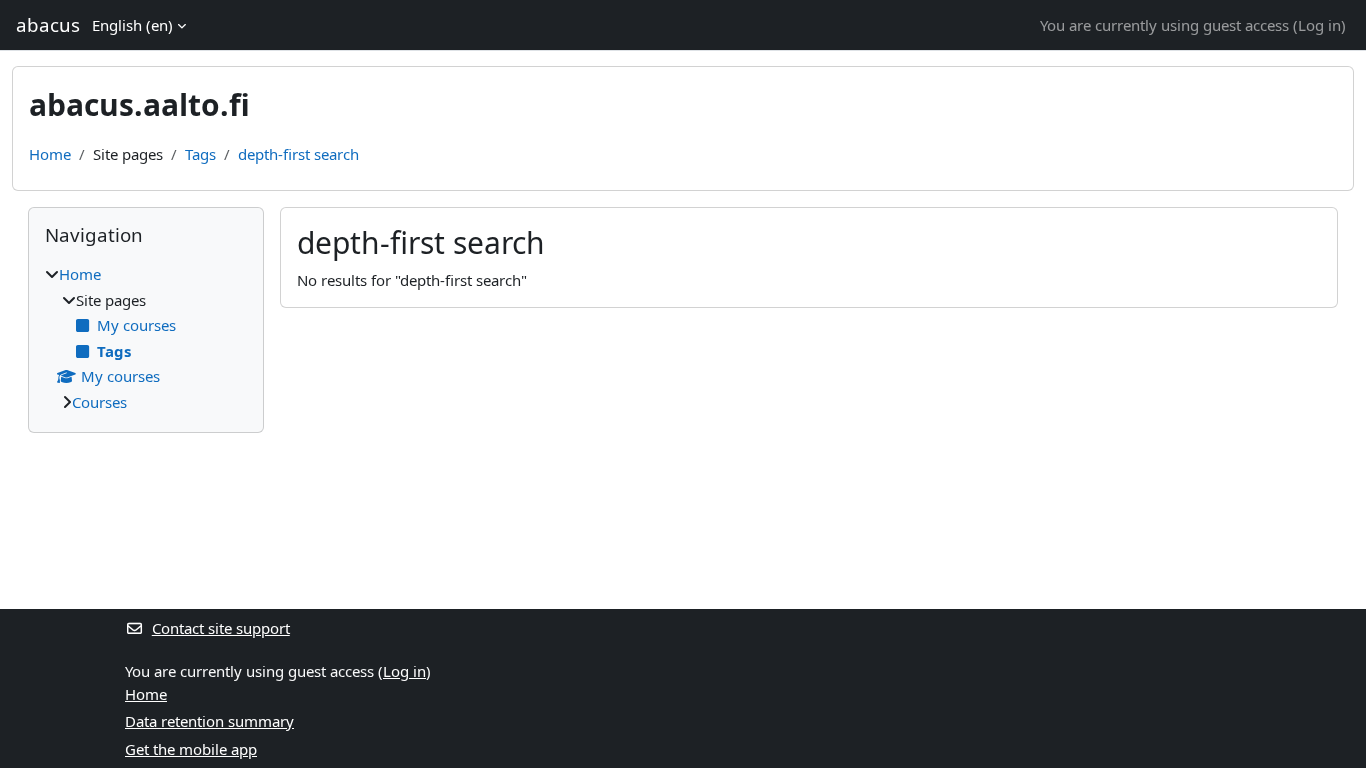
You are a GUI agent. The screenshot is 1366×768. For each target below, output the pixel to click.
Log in (1319, 25)
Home (50, 154)
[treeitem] (146, 338)
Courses (99, 402)
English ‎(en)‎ (132, 25)
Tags (200, 154)
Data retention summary (209, 721)
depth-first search (298, 154)
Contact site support (221, 628)
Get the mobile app (191, 749)
